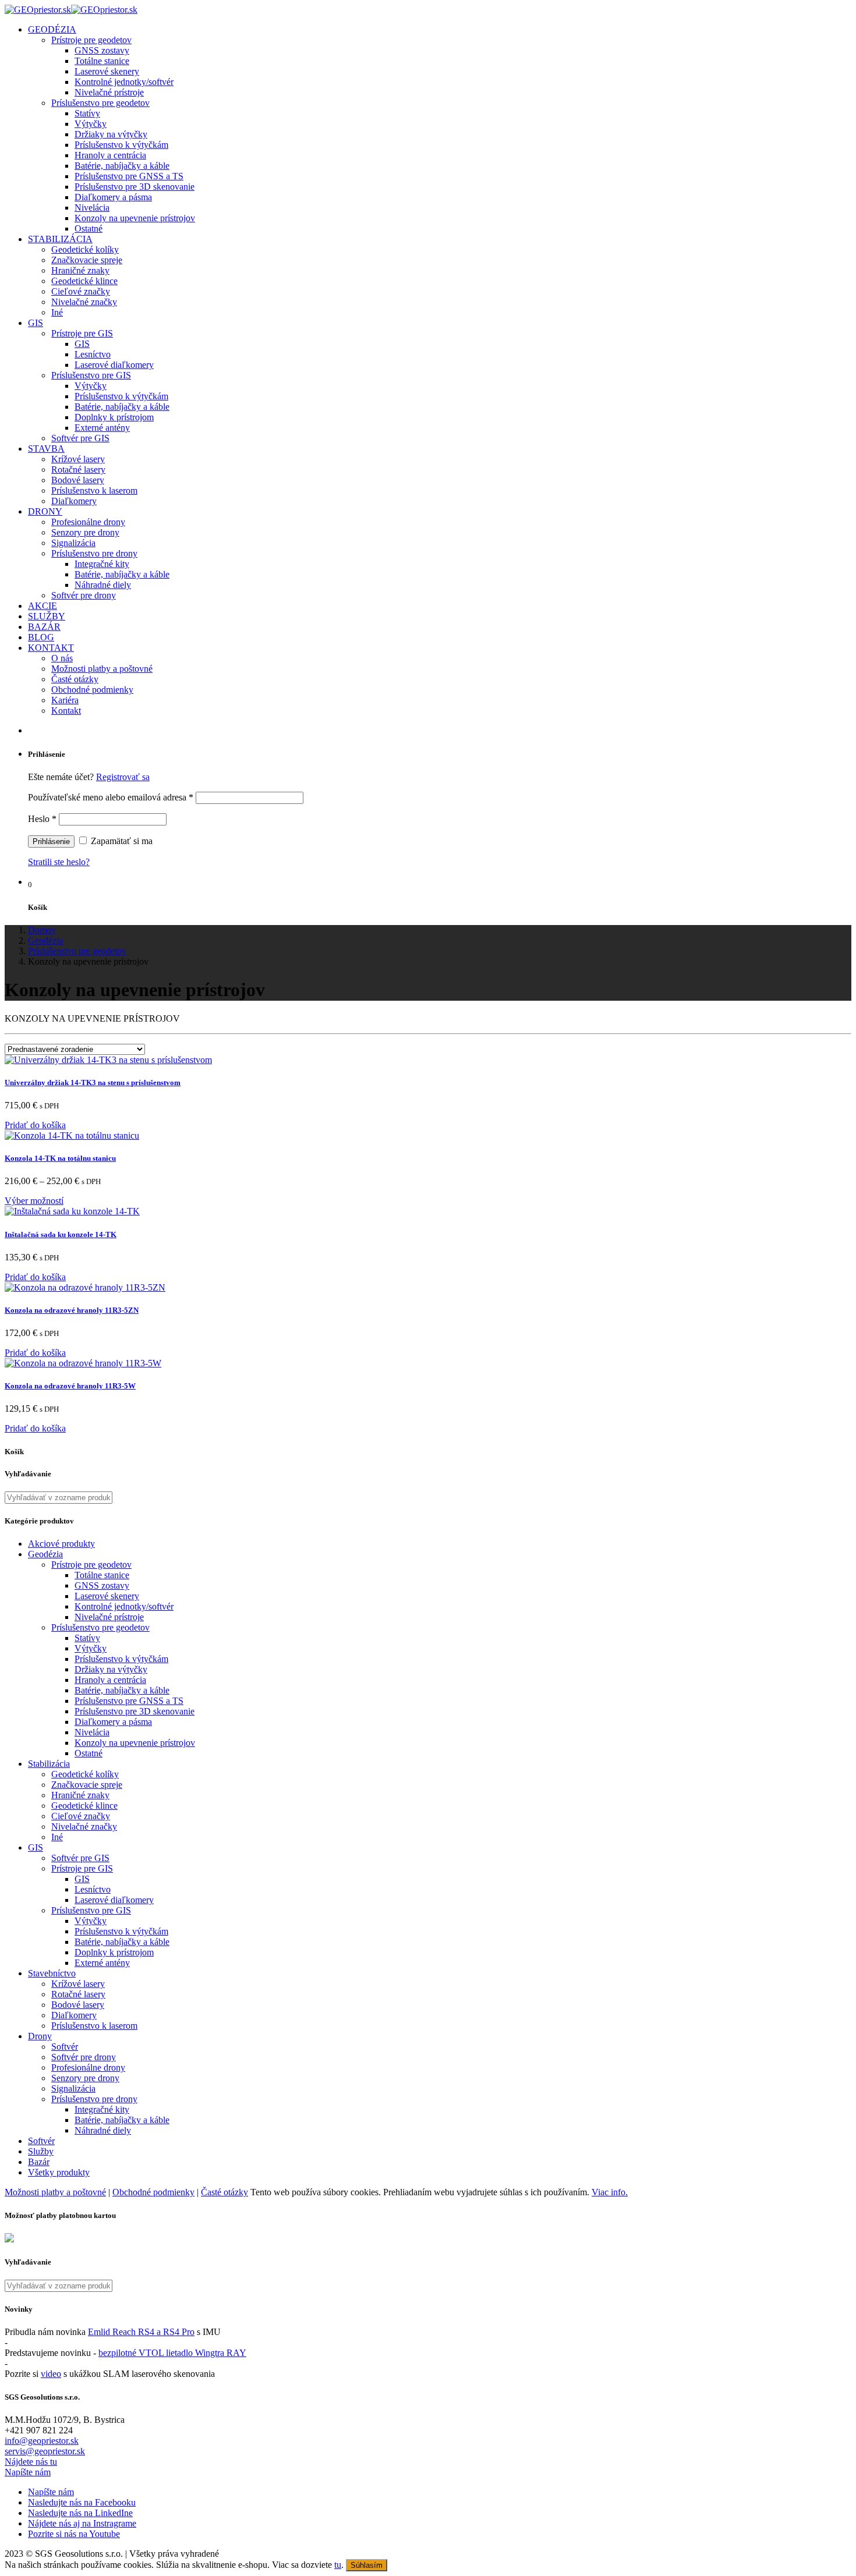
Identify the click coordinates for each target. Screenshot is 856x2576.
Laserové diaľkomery (114, 365)
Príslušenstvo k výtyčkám (121, 145)
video (51, 2374)
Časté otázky (75, 679)
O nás (62, 658)
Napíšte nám (28, 2472)
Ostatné (89, 228)
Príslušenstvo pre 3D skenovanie (135, 187)
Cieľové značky (81, 291)
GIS (36, 323)
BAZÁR (44, 627)
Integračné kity (102, 564)
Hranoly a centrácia (110, 155)
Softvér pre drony (84, 595)
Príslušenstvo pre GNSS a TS (129, 176)
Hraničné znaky (80, 270)
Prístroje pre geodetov (91, 40)
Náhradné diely (103, 585)
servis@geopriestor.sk (45, 2451)
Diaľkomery (74, 501)
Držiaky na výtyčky (111, 134)
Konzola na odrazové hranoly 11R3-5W (70, 1386)
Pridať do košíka (35, 1125)
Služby (41, 2151)
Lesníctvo (93, 354)
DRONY (45, 511)
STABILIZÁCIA (60, 239)
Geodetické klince (84, 281)
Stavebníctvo (52, 1973)
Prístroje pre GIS (82, 333)
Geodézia (45, 1554)
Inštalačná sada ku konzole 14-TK (61, 1234)
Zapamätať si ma (121, 841)
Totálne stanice (102, 61)
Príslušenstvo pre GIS (91, 375)
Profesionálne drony (88, 522)
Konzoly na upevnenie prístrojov (135, 218)
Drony (40, 2036)
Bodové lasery (78, 480)
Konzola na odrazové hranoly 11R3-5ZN (72, 1310)
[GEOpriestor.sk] (71, 10)
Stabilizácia (49, 1764)
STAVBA (46, 449)
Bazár (39, 2162)
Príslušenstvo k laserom (94, 490)
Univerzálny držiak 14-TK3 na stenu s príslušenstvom (93, 1083)
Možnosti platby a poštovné (102, 669)
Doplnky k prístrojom (114, 417)
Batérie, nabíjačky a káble (122, 166)
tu (338, 2565)
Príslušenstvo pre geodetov (100, 103)
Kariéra (65, 700)
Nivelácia (92, 208)
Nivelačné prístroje (109, 92)
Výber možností (34, 1201)
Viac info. (610, 2192)
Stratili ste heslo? (59, 862)
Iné (57, 312)
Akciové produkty (61, 1544)
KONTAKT (51, 648)
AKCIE (43, 606)
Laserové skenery (107, 71)
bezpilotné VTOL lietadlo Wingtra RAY (172, 2353)
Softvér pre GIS (80, 438)
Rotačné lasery (78, 470)
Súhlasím (367, 2565)
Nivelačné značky (84, 302)
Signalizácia (73, 543)
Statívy (87, 113)
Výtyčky (91, 124)
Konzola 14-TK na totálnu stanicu (60, 1158)
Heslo (42, 819)
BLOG (41, 637)
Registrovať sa (123, 777)
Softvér (65, 2047)
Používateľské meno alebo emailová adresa (111, 797)
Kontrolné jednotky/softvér (124, 82)
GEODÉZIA (52, 29)
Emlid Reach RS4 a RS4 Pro (141, 2332)
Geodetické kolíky (85, 249)
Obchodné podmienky (92, 690)
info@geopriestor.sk (42, 2441)
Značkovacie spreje (87, 260)
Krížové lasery (78, 459)
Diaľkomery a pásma (113, 197)
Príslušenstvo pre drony (94, 553)
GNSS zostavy (102, 50)
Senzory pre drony (85, 532)
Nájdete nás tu (31, 2462)
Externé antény (102, 428)
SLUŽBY (47, 616)
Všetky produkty (59, 2172)
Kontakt (66, 711)
